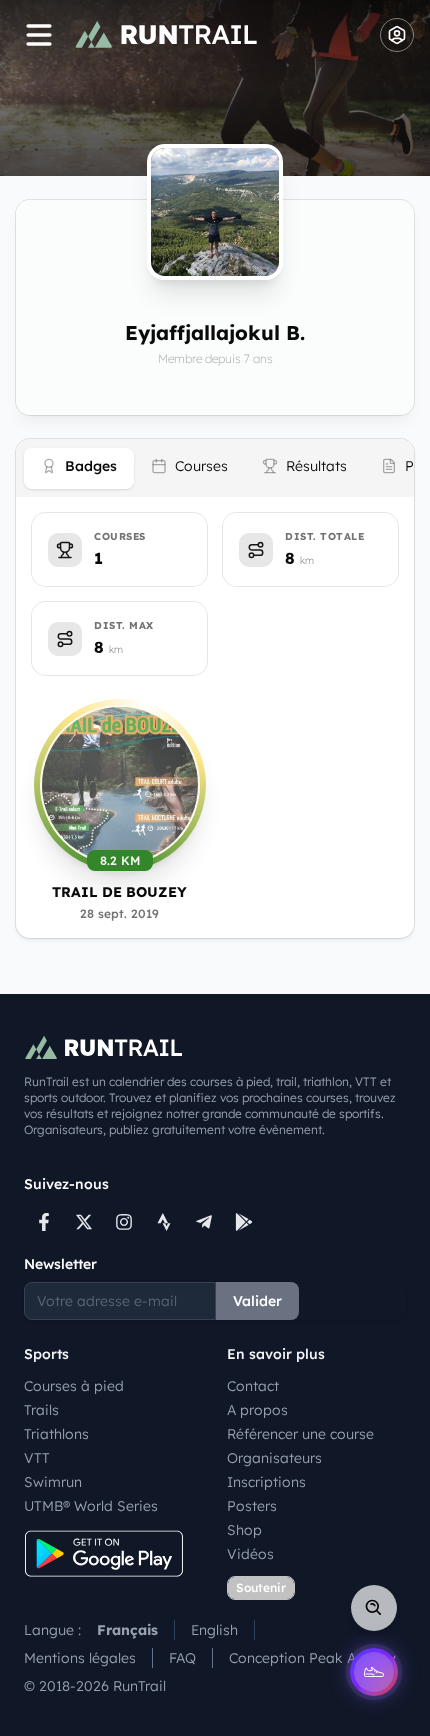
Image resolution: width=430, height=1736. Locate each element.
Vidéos (250, 1554)
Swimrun (53, 1482)
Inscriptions (266, 1482)
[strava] (164, 1222)
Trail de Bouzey (119, 892)
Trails (41, 1410)
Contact (253, 1386)
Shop (244, 1530)
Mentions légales (80, 1658)
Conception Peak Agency (312, 1658)
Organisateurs (274, 1458)
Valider (257, 1301)
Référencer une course (300, 1434)
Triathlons (56, 1434)
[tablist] (215, 468)
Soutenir (261, 1587)
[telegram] (204, 1222)
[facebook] (44, 1222)
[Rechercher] (374, 1608)
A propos (257, 1410)
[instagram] (124, 1222)
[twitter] (84, 1222)
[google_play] (244, 1222)
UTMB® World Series (91, 1506)
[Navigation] (39, 35)
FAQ (182, 1658)
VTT (37, 1458)
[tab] (79, 468)
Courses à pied (74, 1386)
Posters (252, 1506)
